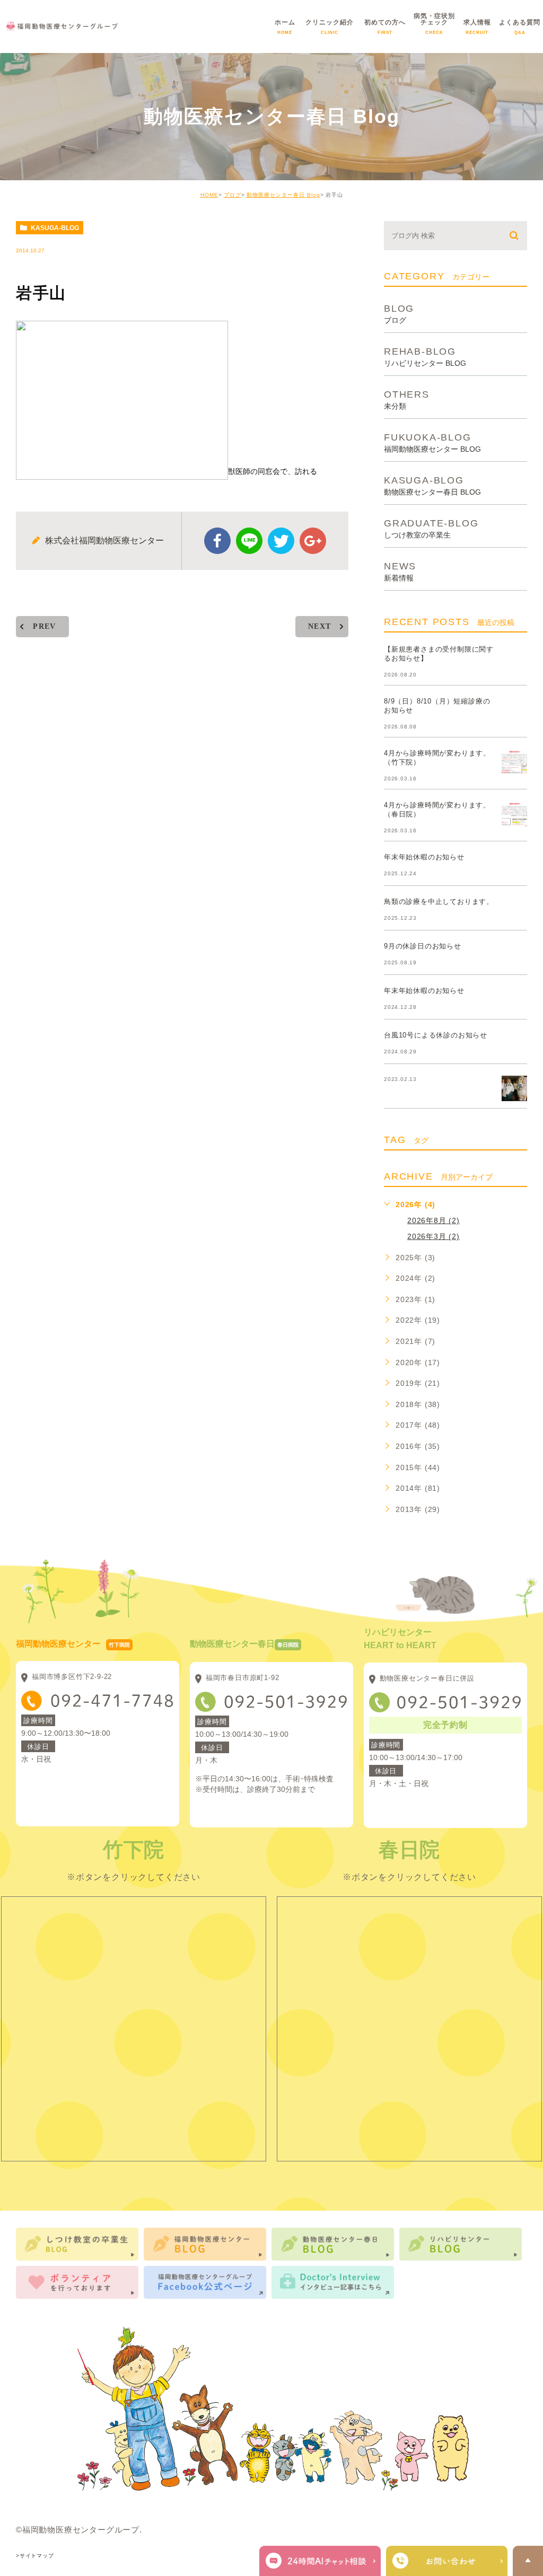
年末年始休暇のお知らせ (424, 857)
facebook (217, 541)
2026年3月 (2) (433, 1236)
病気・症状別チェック (434, 30)
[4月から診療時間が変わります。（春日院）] (514, 814)
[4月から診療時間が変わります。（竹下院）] (514, 762)
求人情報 (477, 30)
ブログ (233, 195)
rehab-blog (425, 357)
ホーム (285, 30)
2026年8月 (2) (433, 1220)
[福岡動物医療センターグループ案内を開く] (447, 2561)
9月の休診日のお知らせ (423, 946)
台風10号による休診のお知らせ (436, 1035)
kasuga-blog (55, 228)
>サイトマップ (35, 2556)
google (313, 541)
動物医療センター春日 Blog (283, 195)
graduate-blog (431, 528)
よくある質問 (520, 30)
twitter (281, 541)
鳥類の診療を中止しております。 (439, 902)
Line (249, 541)
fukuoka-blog (432, 442)
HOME (209, 195)
